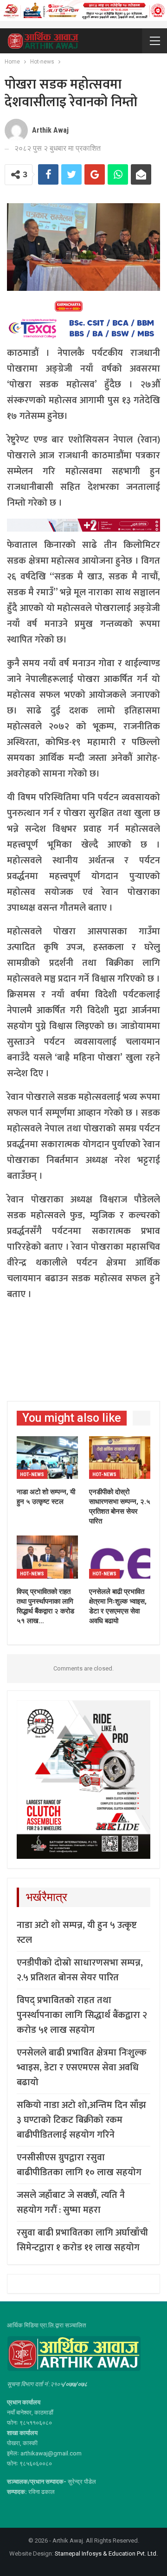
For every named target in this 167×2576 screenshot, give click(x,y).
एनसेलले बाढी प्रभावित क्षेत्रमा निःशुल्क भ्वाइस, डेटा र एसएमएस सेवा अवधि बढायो (82, 2068)
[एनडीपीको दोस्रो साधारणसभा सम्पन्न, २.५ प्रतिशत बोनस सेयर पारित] (120, 1458)
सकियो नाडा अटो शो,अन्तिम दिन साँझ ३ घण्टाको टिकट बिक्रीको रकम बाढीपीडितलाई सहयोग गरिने (81, 2120)
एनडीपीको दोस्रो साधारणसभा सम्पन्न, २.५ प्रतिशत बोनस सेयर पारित (80, 1970)
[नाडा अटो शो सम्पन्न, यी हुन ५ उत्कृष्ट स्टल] (47, 1458)
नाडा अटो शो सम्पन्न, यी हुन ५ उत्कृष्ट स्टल (77, 1933)
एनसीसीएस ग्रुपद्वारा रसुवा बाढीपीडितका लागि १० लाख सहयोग (79, 2165)
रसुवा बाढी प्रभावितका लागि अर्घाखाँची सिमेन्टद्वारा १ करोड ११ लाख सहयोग (82, 2240)
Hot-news (32, 1474)
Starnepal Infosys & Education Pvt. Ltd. (106, 2554)
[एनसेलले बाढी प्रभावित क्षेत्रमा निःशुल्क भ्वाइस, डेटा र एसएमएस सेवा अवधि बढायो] (120, 1557)
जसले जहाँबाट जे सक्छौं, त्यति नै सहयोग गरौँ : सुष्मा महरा (71, 2203)
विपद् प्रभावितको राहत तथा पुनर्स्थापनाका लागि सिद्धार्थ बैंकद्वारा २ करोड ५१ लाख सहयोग (82, 2015)
